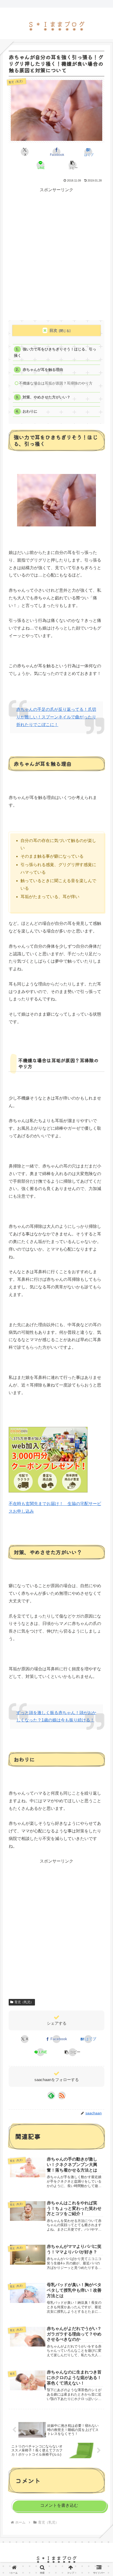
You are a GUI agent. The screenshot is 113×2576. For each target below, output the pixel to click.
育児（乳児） (24, 2002)
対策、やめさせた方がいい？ (47, 397)
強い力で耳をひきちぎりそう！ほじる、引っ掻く (55, 352)
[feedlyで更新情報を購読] (51, 2095)
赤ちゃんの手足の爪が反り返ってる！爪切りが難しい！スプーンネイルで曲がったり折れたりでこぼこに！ (56, 717)
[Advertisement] (56, 258)
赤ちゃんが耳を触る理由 (43, 370)
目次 (53, 330)
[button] (72, 165)
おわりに (30, 411)
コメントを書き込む (59, 2505)
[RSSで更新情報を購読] (62, 2095)
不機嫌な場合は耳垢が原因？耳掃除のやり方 (56, 383)
